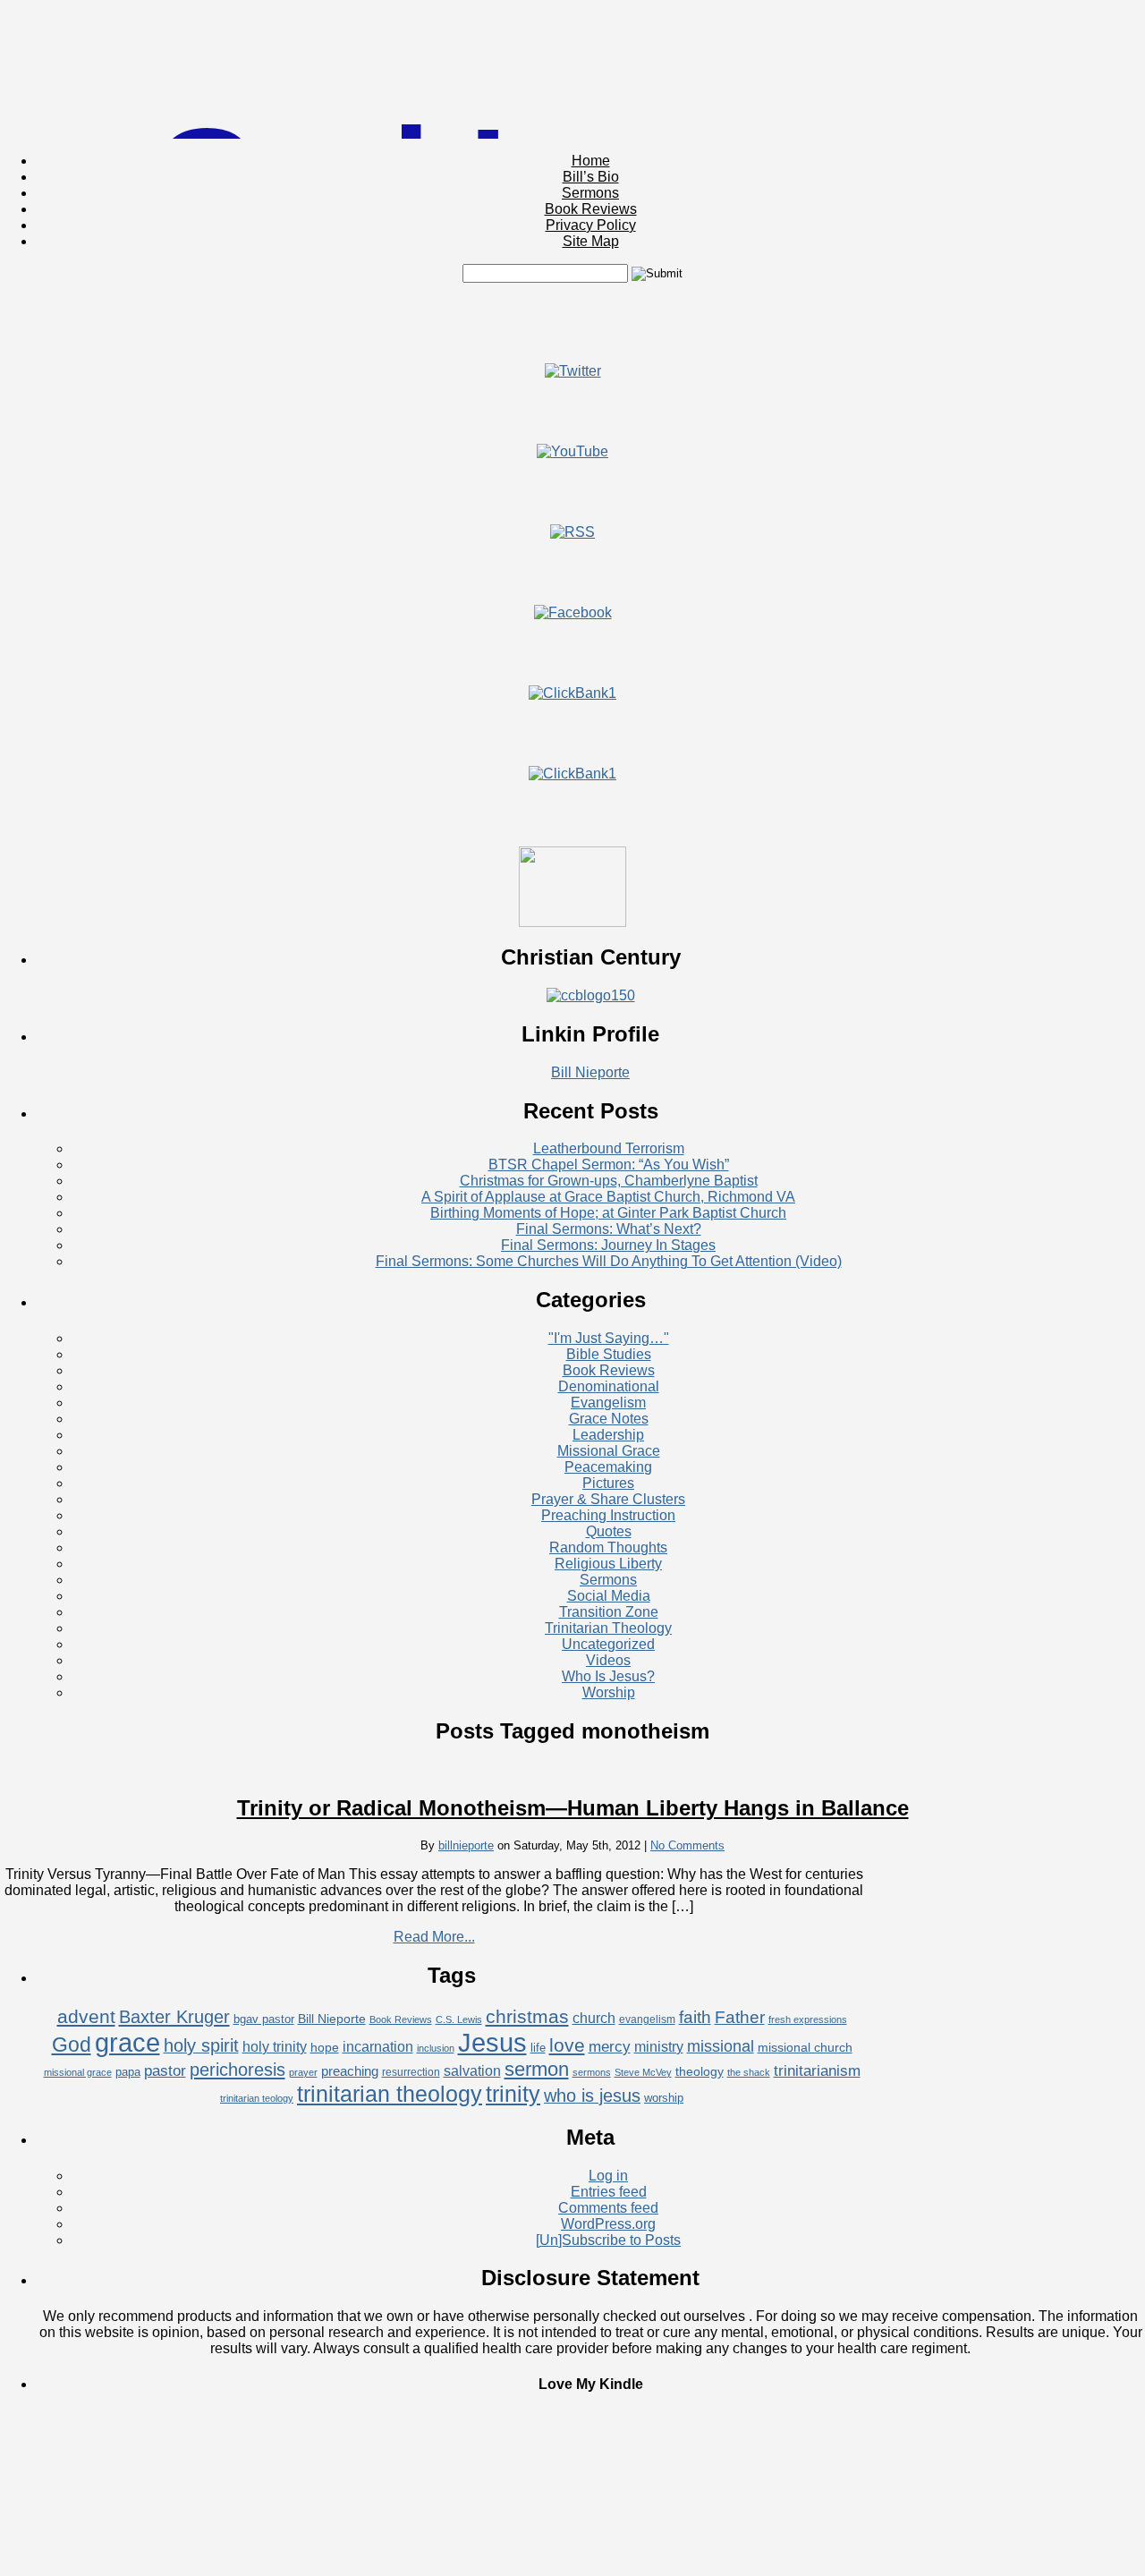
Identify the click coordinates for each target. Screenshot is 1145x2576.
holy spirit (201, 2045)
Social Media (609, 1596)
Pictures (608, 1483)
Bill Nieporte (590, 1072)
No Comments (687, 1845)
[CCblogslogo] (591, 995)
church (594, 2018)
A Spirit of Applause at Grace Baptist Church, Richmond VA (608, 1197)
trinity (513, 2094)
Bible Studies (609, 1354)
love (567, 2045)
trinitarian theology (390, 2094)
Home (591, 161)
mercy (610, 2047)
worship (664, 2098)
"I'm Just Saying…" (609, 1338)
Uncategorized (608, 1644)
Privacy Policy (591, 225)
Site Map (591, 241)
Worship (609, 1692)
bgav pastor (264, 2019)
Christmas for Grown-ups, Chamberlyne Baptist (609, 1181)
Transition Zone (609, 1612)
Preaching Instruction (608, 1515)
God (72, 2045)
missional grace (78, 2072)
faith (695, 2017)
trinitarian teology (257, 2098)
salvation (472, 2071)
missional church (805, 2047)
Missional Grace (609, 1451)
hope (325, 2047)
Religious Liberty (608, 1564)
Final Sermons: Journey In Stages (608, 1245)
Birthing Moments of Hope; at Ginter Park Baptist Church (608, 1213)
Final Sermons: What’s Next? (609, 1229)
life (538, 2048)
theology (700, 2071)
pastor (165, 2071)
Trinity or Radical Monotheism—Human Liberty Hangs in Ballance (573, 1808)
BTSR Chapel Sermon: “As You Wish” (609, 1165)
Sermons (590, 193)
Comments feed (608, 2208)
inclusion (436, 2048)
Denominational (609, 1386)
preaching (350, 2071)
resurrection (411, 2072)
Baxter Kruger (174, 2017)
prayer (303, 2072)
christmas (527, 2016)
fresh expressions (808, 2019)
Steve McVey (643, 2072)
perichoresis (237, 2070)
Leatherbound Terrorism (609, 1148)
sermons (592, 2072)
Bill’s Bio (591, 177)
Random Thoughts (608, 1547)
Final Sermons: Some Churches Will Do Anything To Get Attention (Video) (609, 1261)
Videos (608, 1660)
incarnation (378, 2047)
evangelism (647, 2019)
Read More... (434, 1937)
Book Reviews (591, 209)
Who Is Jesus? (608, 1676)
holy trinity (275, 2047)
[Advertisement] (572, 323)
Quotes (609, 1531)
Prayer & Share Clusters (608, 1499)
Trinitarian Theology (608, 1628)
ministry (659, 2047)
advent (86, 2016)
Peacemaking (608, 1467)
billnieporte (466, 1845)
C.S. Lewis (459, 2019)
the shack (749, 2072)
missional (721, 2046)
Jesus (492, 2042)
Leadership (608, 1435)
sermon (537, 2069)
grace (127, 2043)
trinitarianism (817, 2071)
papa (128, 2072)
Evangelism (608, 1403)
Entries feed (609, 2192)
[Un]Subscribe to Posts (608, 2240)
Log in (608, 2176)
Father (740, 2017)
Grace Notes (609, 1419)
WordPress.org (608, 2224)
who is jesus (592, 2096)
